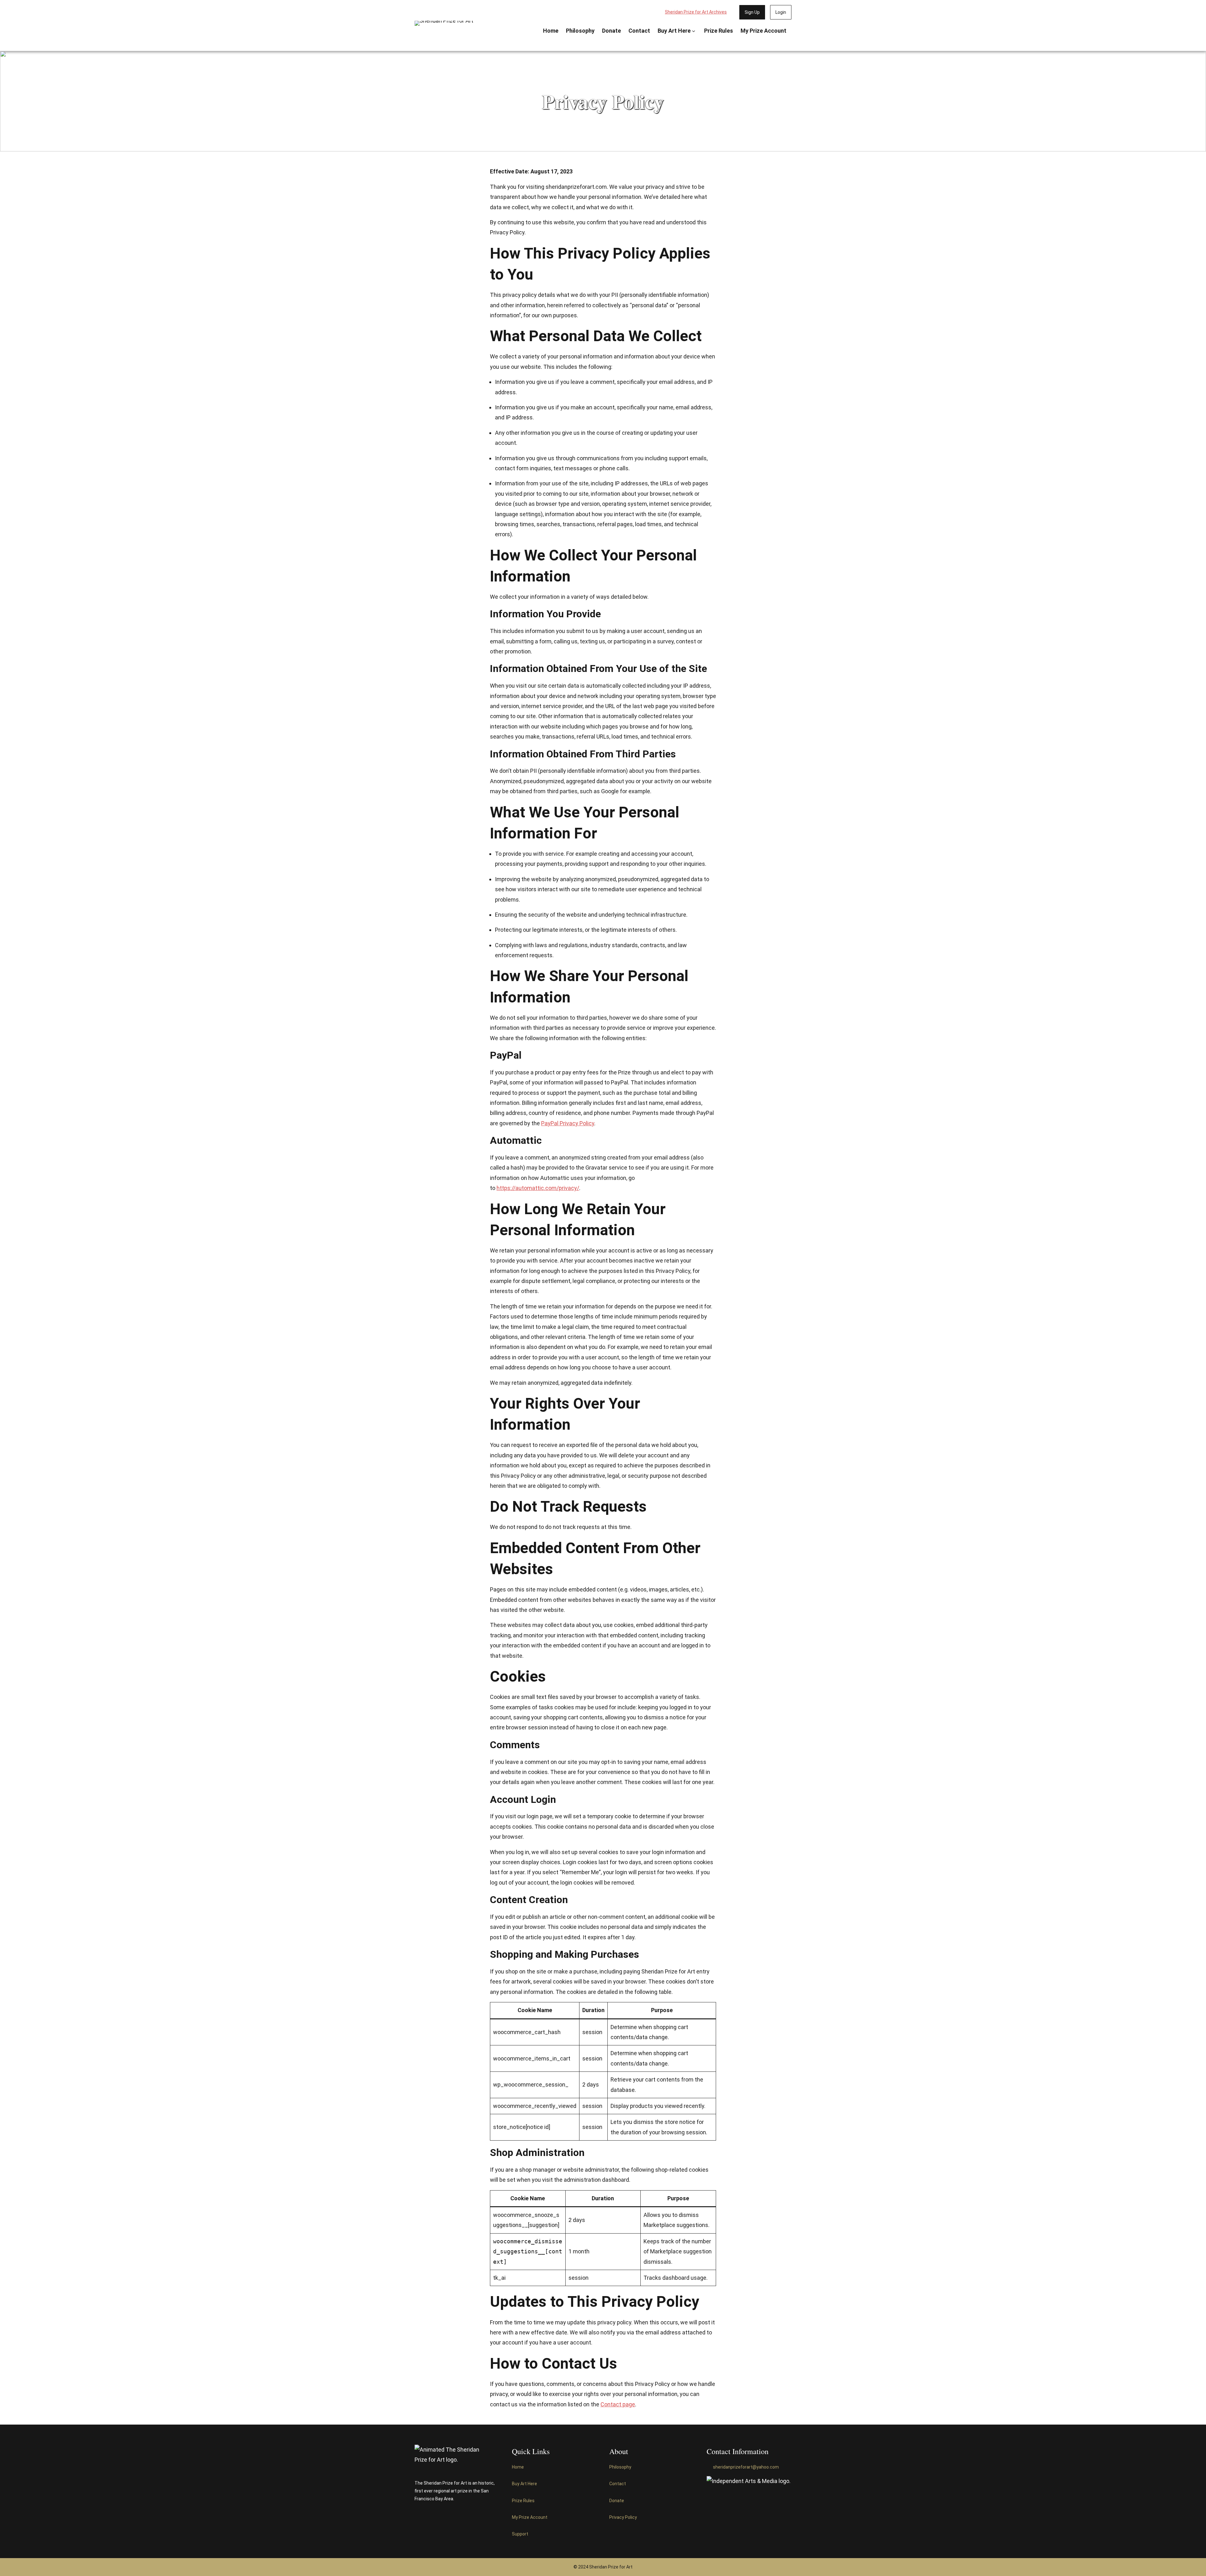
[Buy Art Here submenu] (694, 31)
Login (781, 12)
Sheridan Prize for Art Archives (696, 12)
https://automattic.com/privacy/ (538, 1188)
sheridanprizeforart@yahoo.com (746, 2467)
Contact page (618, 2404)
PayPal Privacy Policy (568, 1123)
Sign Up (752, 12)
